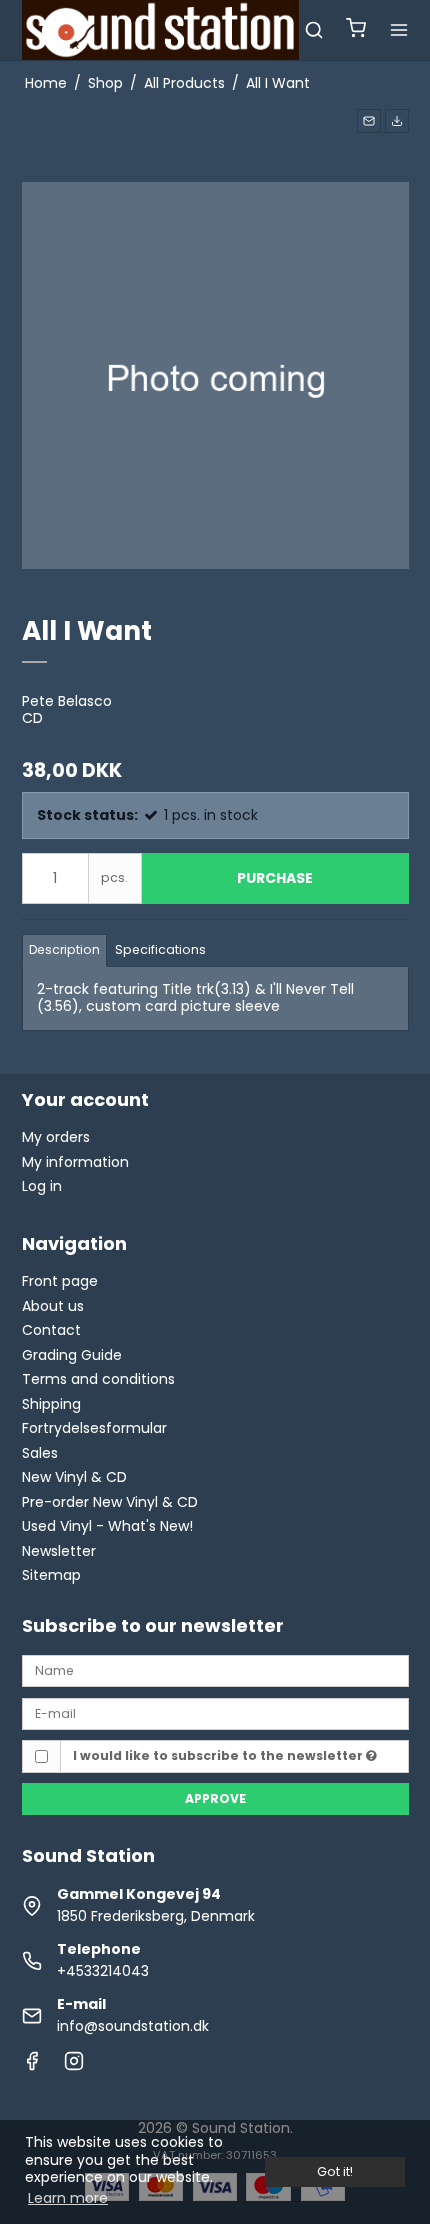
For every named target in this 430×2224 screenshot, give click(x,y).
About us (53, 1306)
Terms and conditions (98, 1379)
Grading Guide (72, 1355)
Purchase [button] (275, 878)
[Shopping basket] (356, 30)
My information (75, 1162)
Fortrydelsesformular (94, 1428)
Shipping (51, 1404)
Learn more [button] (68, 2198)
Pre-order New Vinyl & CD (110, 1502)
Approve (215, 1798)
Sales (40, 1453)
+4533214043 (103, 1971)
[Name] (215, 1670)
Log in (42, 1186)
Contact (51, 1330)
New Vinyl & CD (74, 1477)
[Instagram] (74, 2066)
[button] (369, 121)
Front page (60, 1281)
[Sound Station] (161, 30)
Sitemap (51, 1575)
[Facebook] (32, 2066)
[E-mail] (215, 1713)
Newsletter (59, 1551)
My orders (56, 1137)
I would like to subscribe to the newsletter (219, 1755)
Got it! (335, 2171)
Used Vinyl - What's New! (107, 1526)
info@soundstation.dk (133, 2026)
